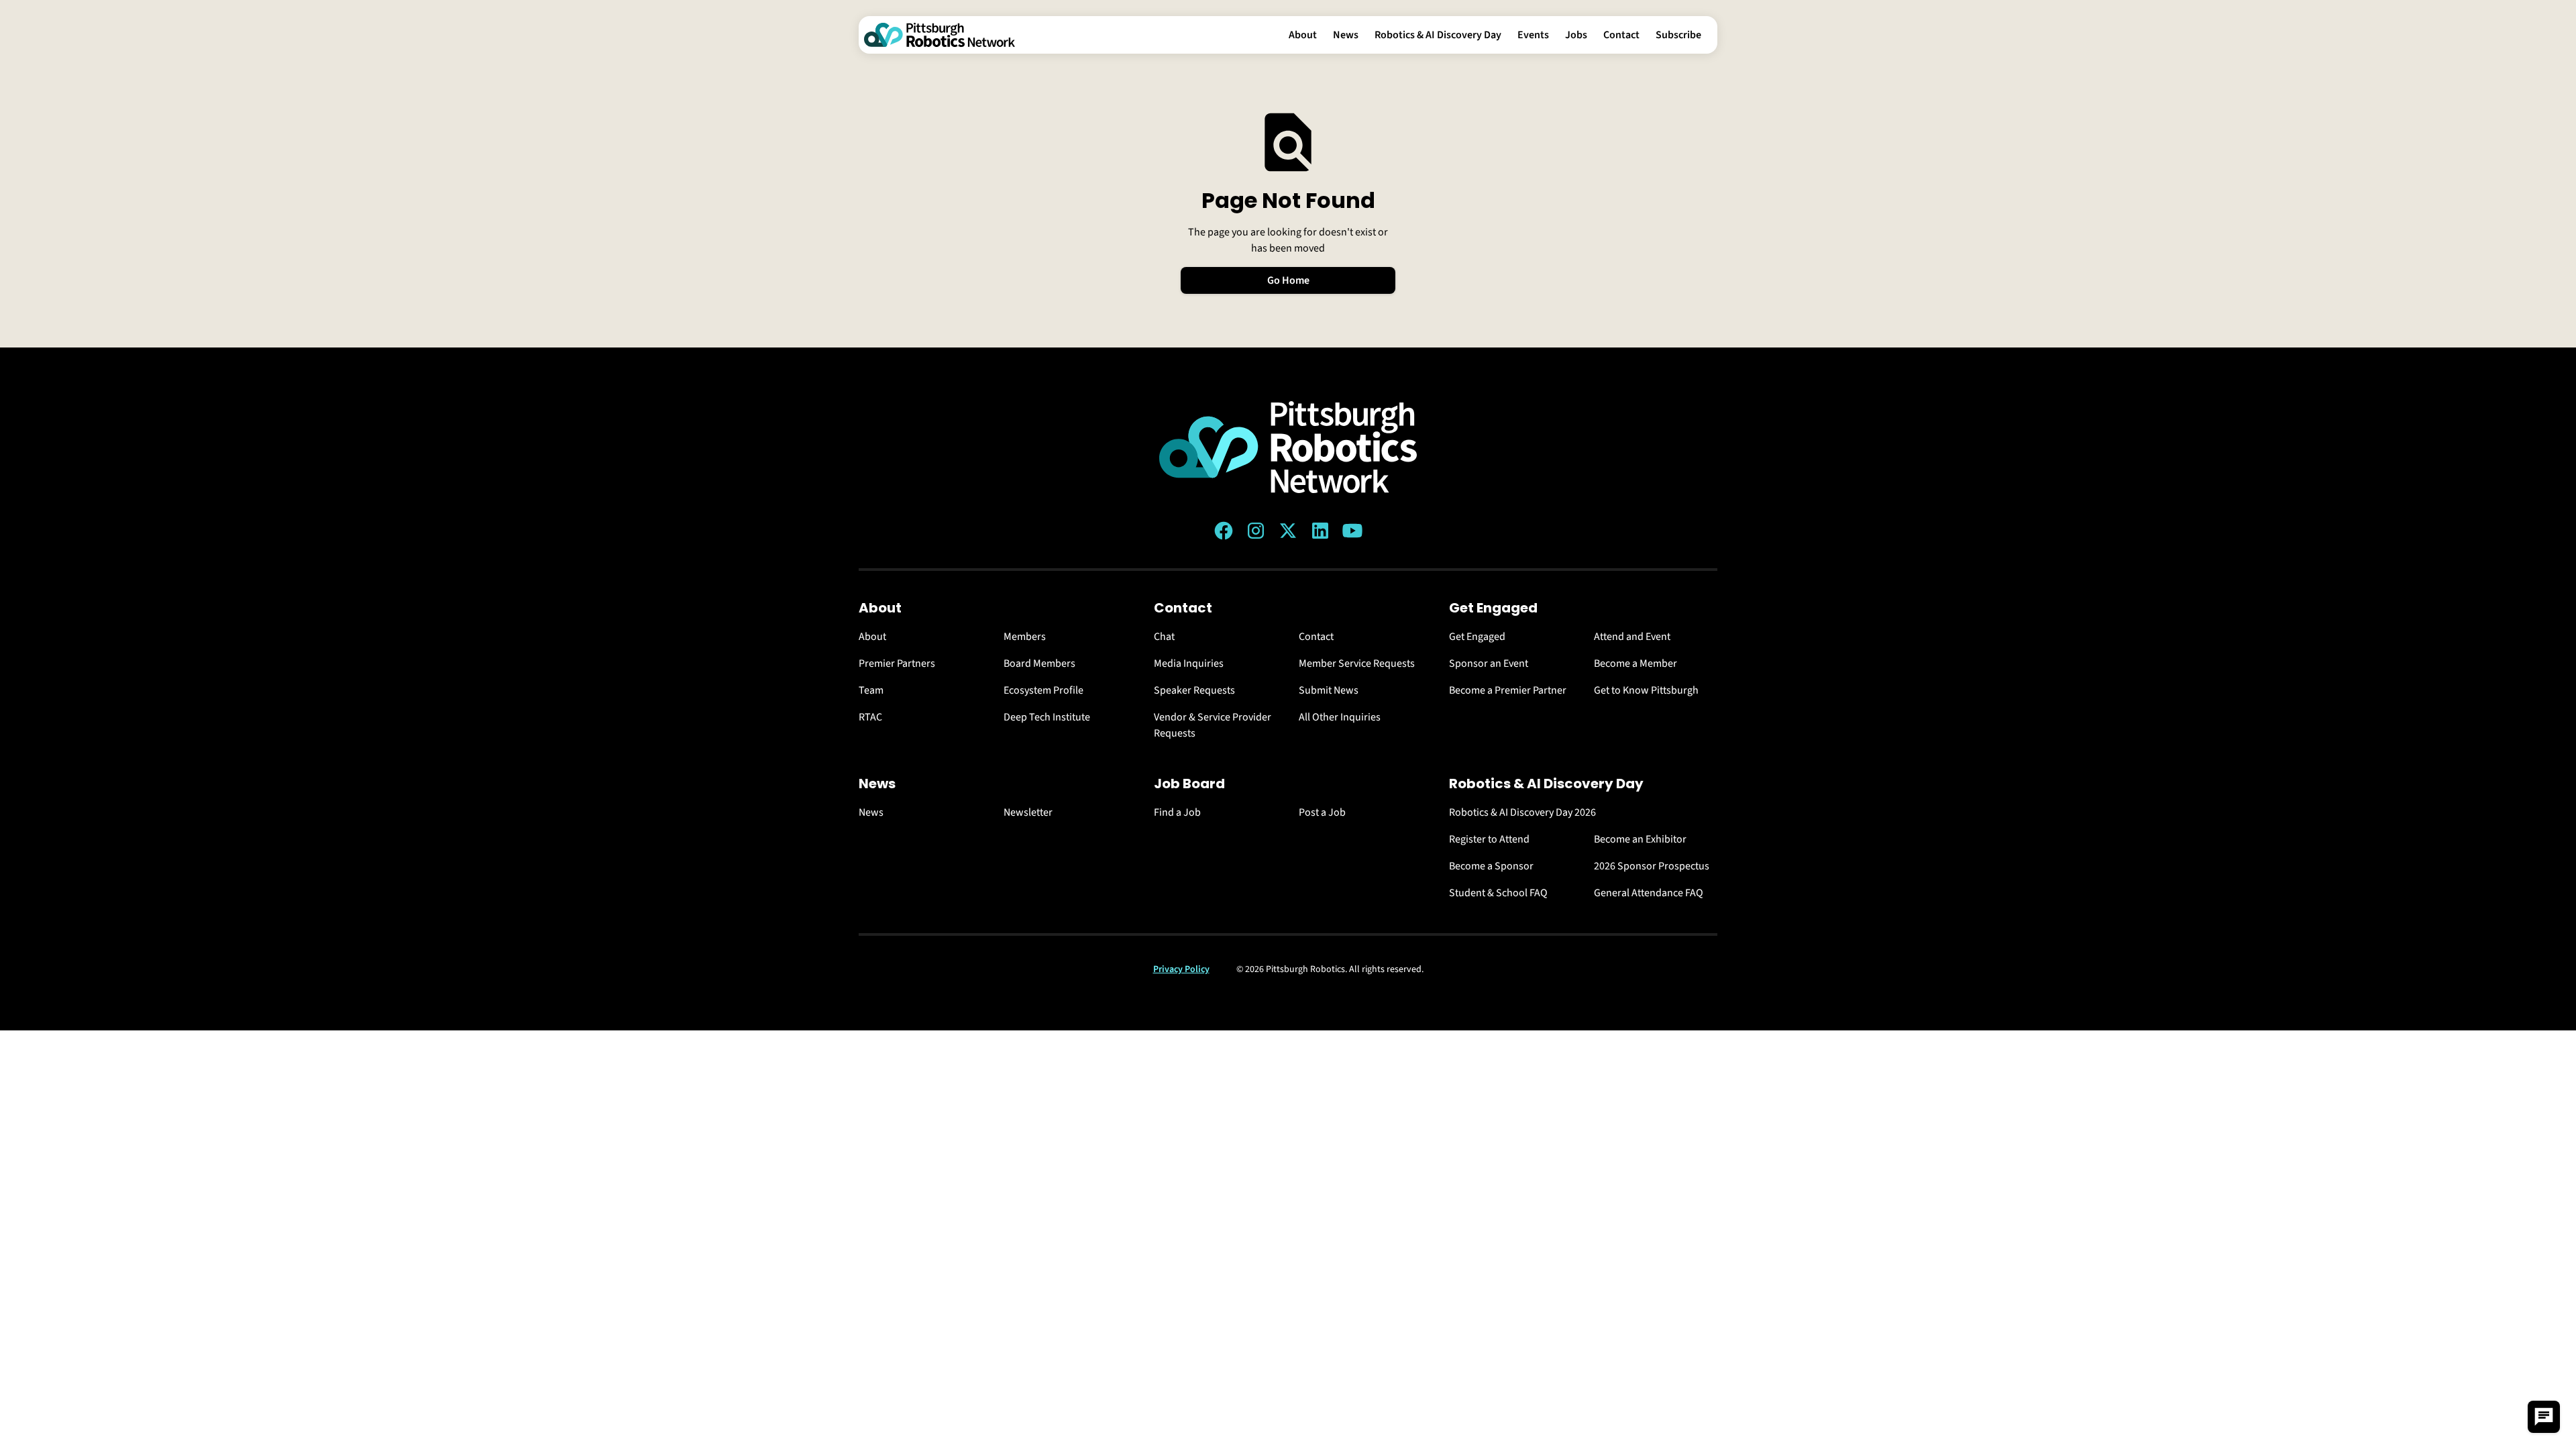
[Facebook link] (1224, 531)
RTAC (870, 717)
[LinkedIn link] (1320, 531)
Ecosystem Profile (1043, 690)
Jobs (1576, 35)
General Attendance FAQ (1649, 893)
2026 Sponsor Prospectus (1652, 866)
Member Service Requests (1357, 663)
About (1303, 35)
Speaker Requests (1194, 690)
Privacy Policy (1181, 969)
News (1346, 35)
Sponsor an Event (1489, 663)
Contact (1621, 35)
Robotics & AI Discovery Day (1438, 35)
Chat (1164, 637)
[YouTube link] (1352, 531)
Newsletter (1028, 812)
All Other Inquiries (1340, 717)
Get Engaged (1477, 637)
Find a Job (1177, 812)
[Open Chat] (2544, 1417)
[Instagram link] (1256, 531)
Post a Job (1322, 812)
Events (1533, 35)
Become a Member (1635, 663)
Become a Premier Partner (1508, 690)
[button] (1303, 35)
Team (871, 690)
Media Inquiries (1189, 663)
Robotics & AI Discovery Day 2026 (1522, 812)
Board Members (1039, 663)
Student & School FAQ (1498, 893)
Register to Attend (1489, 839)
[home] (940, 35)
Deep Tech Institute (1047, 717)
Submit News (1329, 690)
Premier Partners (897, 663)
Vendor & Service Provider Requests (1213, 725)
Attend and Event (1632, 637)
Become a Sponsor (1491, 866)
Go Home (1288, 280)
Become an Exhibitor (1640, 839)
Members (1025, 637)
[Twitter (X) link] (1288, 531)
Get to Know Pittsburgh (1646, 690)
